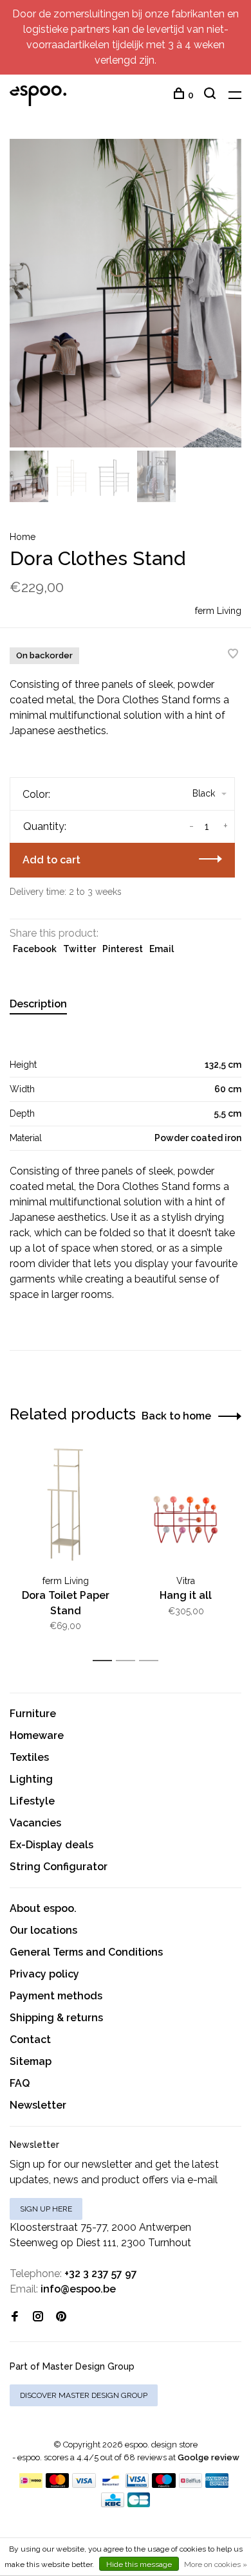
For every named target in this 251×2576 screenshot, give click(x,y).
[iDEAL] (31, 2484)
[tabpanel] (126, 293)
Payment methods (56, 1996)
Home (23, 537)
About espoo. (43, 1908)
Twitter (79, 949)
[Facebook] (15, 2317)
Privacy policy (44, 1974)
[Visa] (84, 2484)
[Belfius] (191, 2484)
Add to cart (51, 860)
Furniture (33, 1714)
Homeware (37, 1735)
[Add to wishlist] (233, 655)
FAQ (20, 2083)
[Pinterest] (61, 2317)
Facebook (35, 949)
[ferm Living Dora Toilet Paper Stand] (65, 1507)
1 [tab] (106, 1661)
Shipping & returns (56, 2018)
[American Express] (217, 2484)
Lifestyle (32, 1801)
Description (38, 1004)
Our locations (43, 1930)
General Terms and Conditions (86, 1952)
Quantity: (45, 826)
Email (162, 949)
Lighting (31, 1779)
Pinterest (123, 949)
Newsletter (38, 2105)
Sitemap (31, 2061)
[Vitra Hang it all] (186, 1507)
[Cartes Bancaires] (139, 2504)
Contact (30, 2040)
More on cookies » (216, 2564)
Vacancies (35, 1823)
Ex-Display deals (51, 1845)
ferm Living (218, 611)
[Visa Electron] (137, 2484)
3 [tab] (152, 1661)
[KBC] (113, 2504)
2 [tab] (129, 1661)
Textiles (29, 1757)
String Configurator (59, 1867)
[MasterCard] (58, 2484)
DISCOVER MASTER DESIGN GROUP (84, 2395)
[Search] (211, 95)
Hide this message (139, 2564)
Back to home (176, 1416)
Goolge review (209, 2457)
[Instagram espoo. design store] (38, 2317)
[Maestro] (164, 2484)
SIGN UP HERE (46, 2209)
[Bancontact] (111, 2484)
